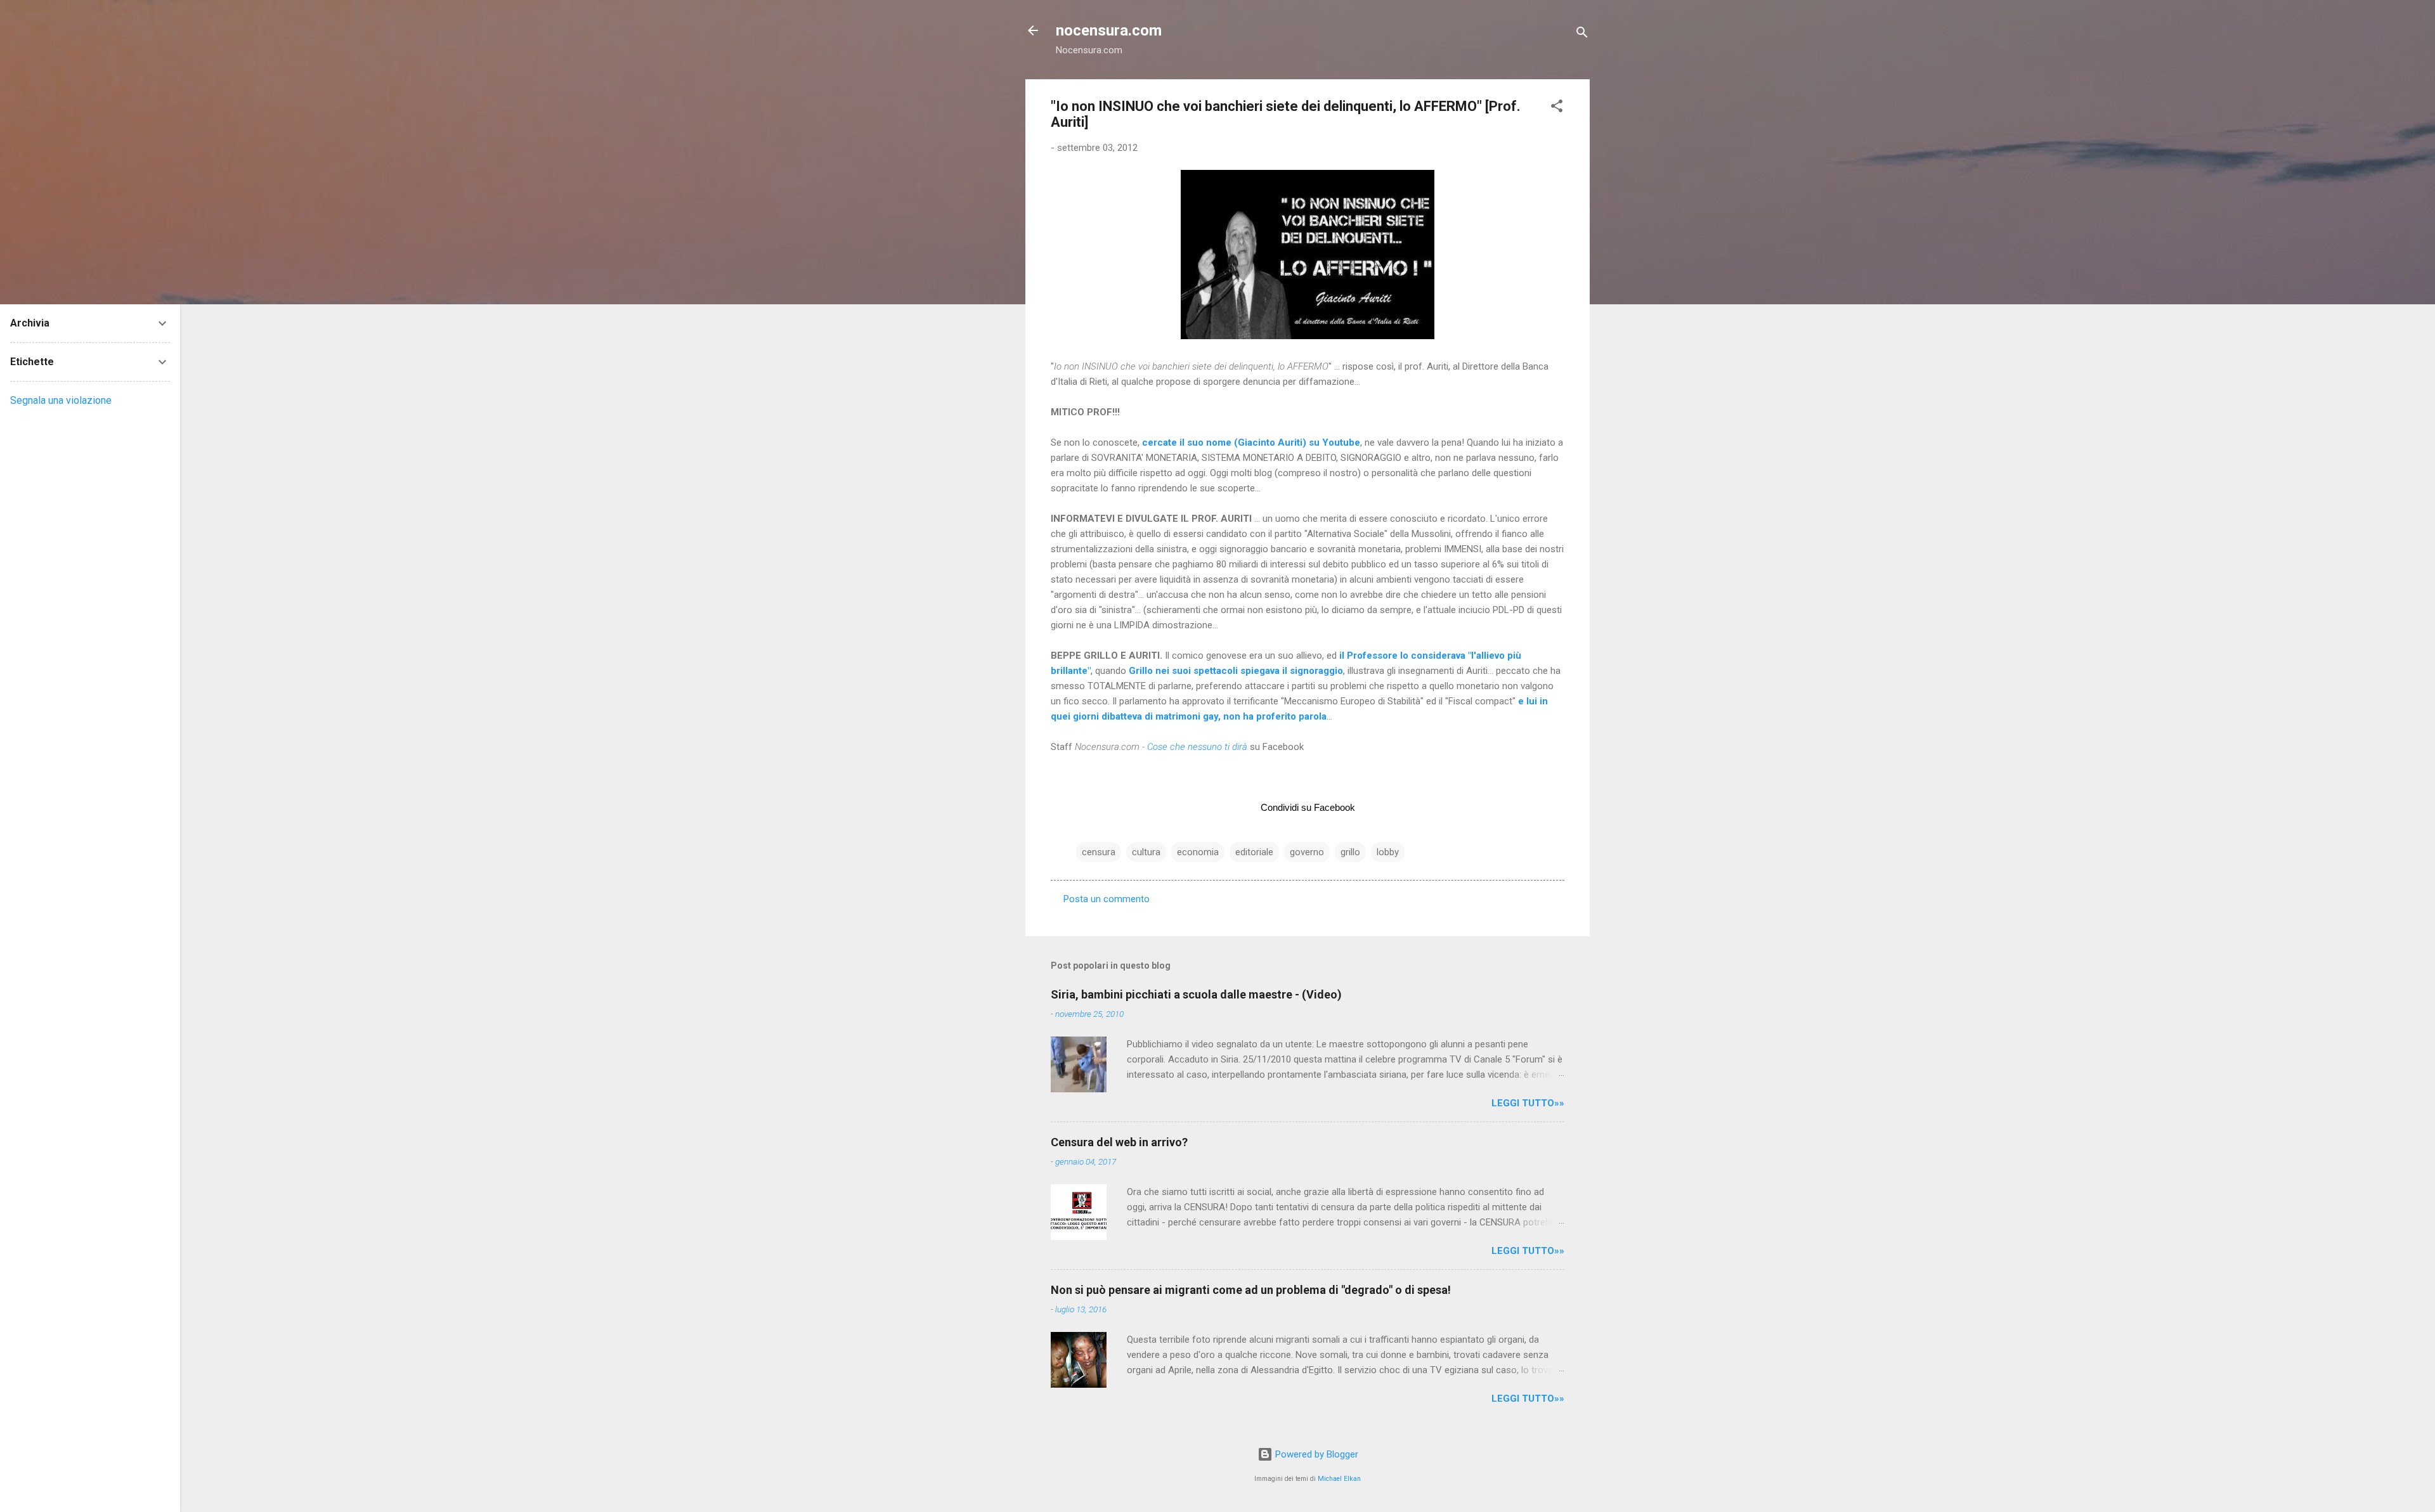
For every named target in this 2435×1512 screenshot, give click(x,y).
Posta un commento (1107, 899)
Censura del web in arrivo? (1119, 1142)
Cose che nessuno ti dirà (1197, 747)
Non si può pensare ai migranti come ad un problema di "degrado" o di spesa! (1251, 1290)
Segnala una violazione (61, 400)
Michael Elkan (1339, 1479)
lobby (1388, 852)
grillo (1350, 852)
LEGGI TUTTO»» (1528, 1103)
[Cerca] (1582, 35)
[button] (1557, 108)
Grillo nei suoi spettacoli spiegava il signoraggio (1236, 671)
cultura (1146, 852)
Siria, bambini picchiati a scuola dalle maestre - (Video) (1196, 994)
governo (1307, 852)
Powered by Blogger (1315, 1454)
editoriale (1254, 852)
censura (1099, 852)
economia (1198, 852)
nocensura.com (1109, 30)
